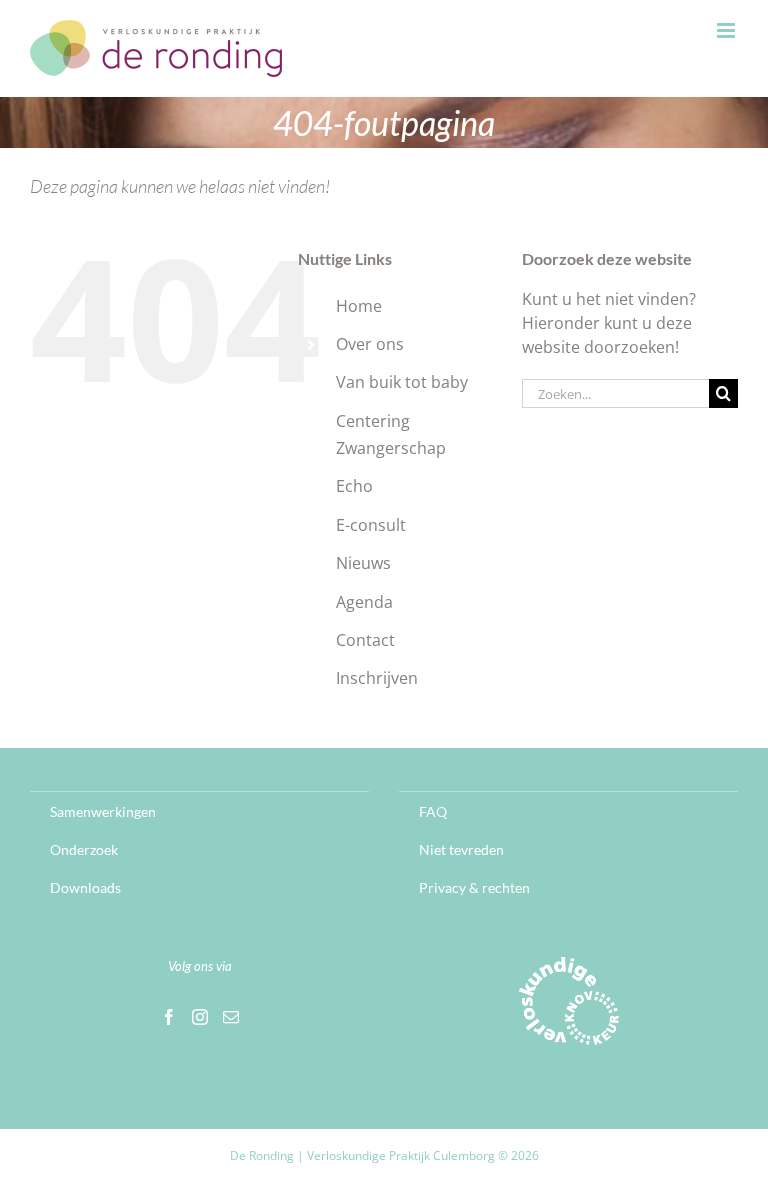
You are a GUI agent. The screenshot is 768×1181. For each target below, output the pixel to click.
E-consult (371, 525)
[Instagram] (200, 1017)
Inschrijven (377, 678)
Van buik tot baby (402, 382)
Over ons (370, 344)
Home (359, 306)
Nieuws (363, 563)
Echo (354, 486)
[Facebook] (169, 1017)
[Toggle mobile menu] (727, 30)
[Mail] (231, 1017)
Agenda (364, 602)
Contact (365, 640)
